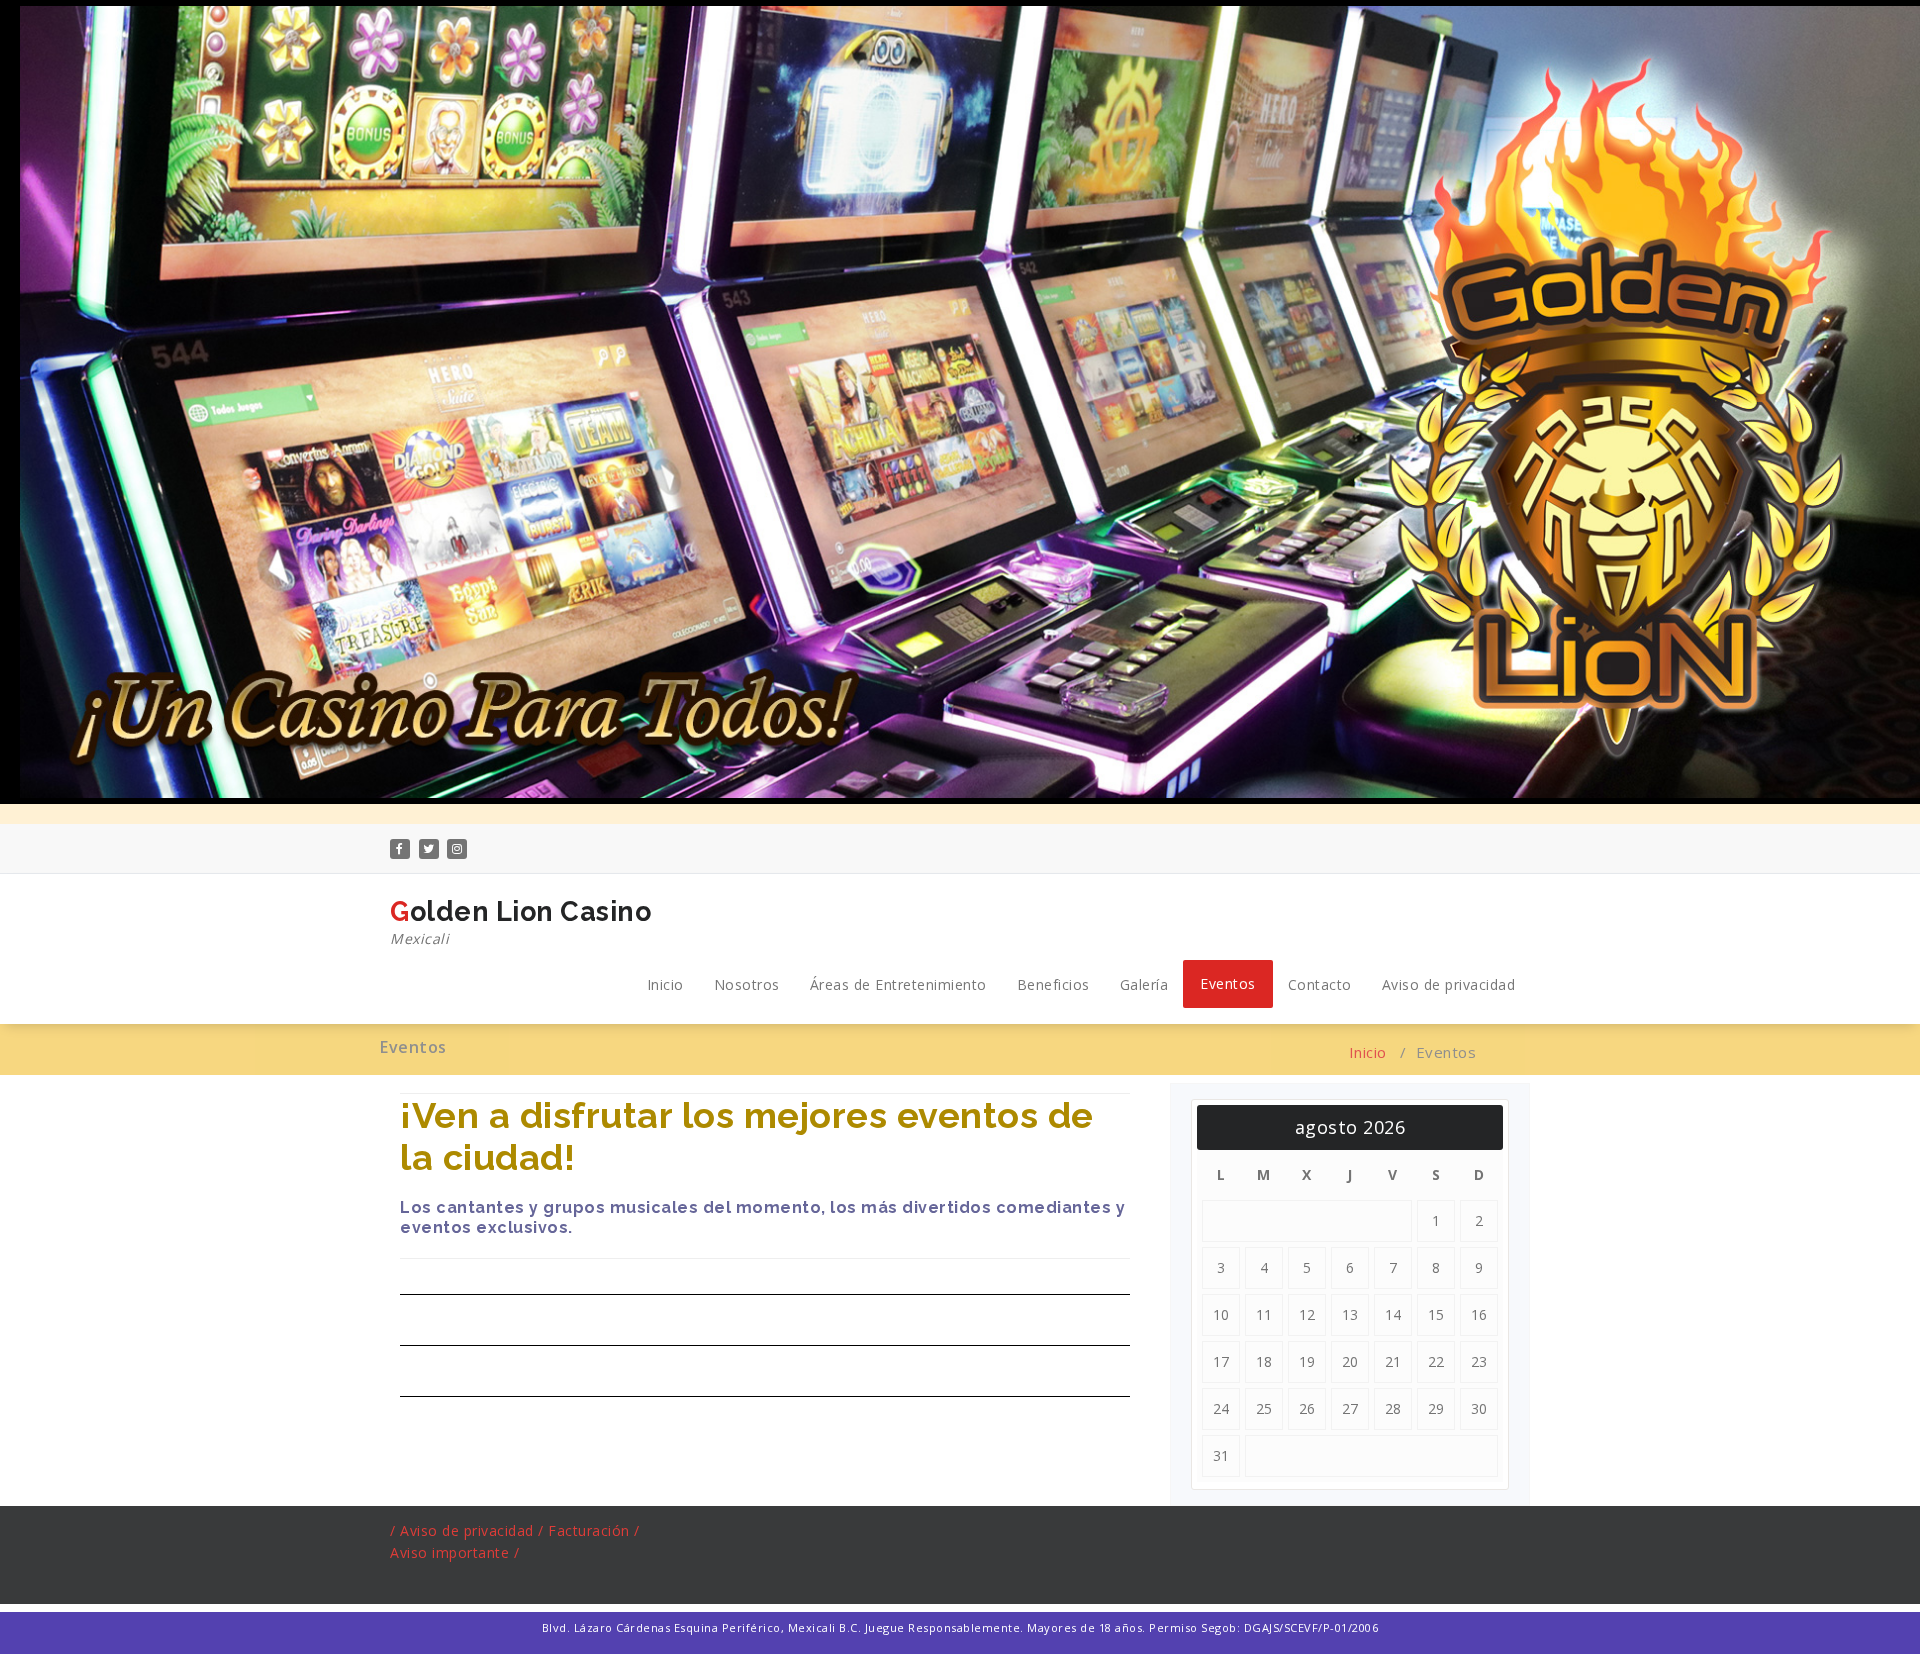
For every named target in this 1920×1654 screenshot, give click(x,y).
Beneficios (1053, 984)
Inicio (665, 984)
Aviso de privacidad (1449, 984)
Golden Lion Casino (520, 922)
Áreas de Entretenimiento (898, 984)
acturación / (598, 1530)
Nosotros (747, 984)
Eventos (1228, 983)
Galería (1144, 984)
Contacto (1320, 984)
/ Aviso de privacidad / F (473, 1530)
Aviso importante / (454, 1552)
